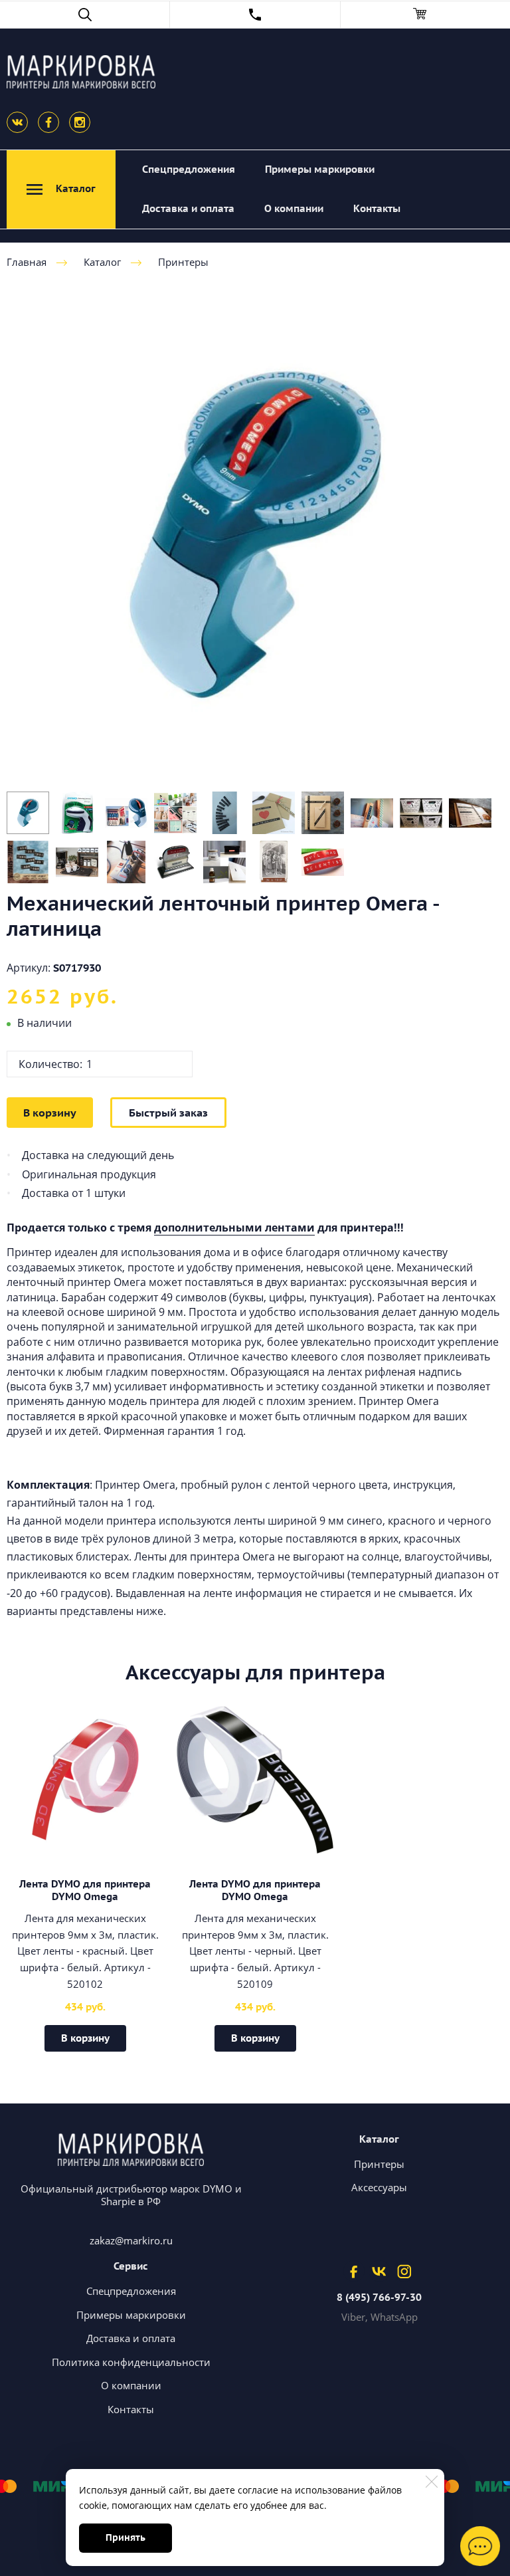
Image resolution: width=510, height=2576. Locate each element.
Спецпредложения (189, 169)
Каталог (102, 262)
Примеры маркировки (320, 169)
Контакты (377, 208)
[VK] (379, 2271)
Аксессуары (379, 2187)
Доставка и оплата (188, 208)
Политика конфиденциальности (131, 2362)
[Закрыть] (432, 2482)
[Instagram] (80, 122)
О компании (294, 208)
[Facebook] (48, 122)
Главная (27, 262)
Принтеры (183, 262)
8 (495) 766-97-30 (379, 2298)
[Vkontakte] (17, 122)
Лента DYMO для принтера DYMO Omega (85, 1890)
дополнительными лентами (234, 1228)
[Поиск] (85, 15)
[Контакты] (255, 15)
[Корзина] (425, 15)
